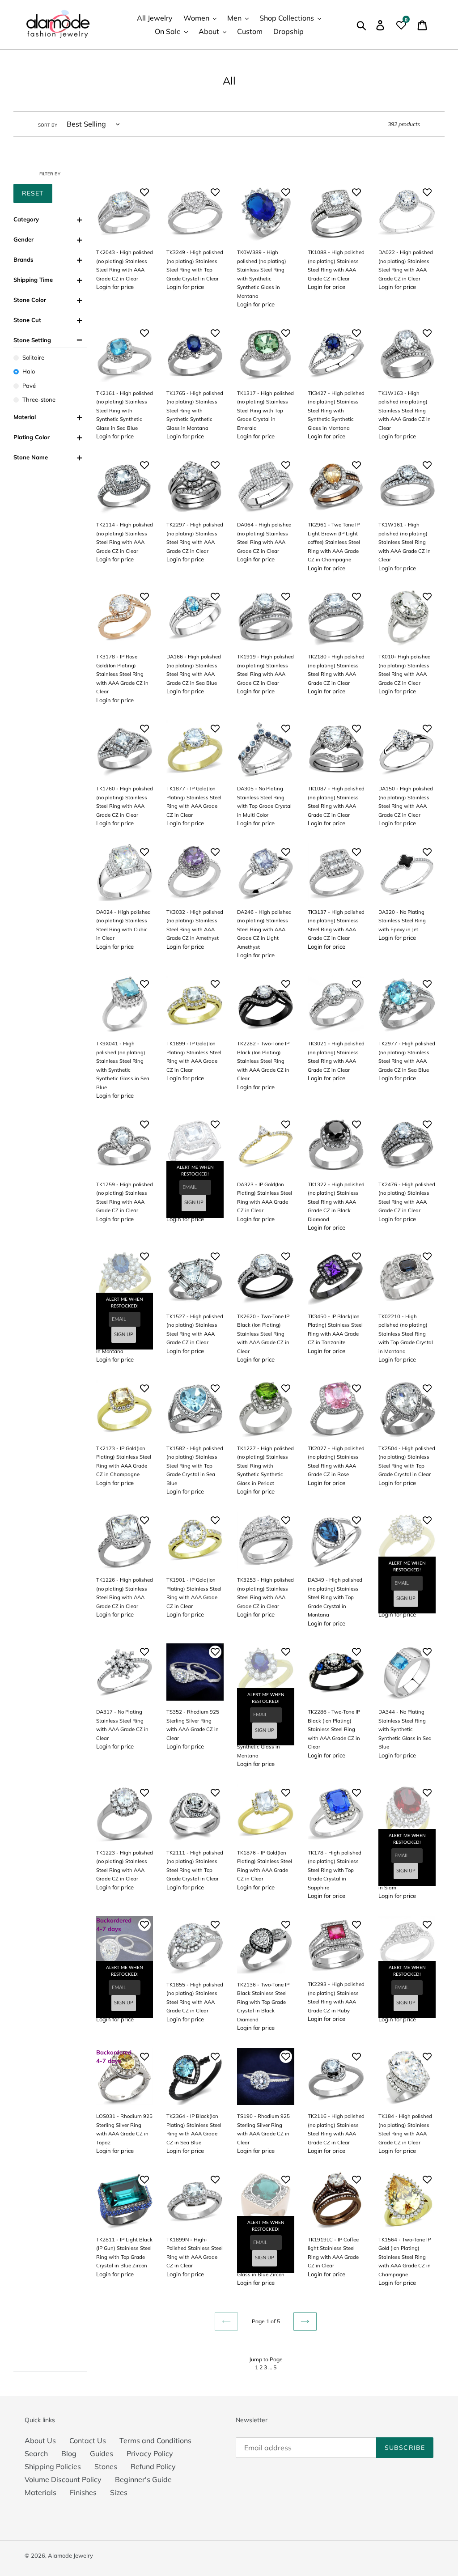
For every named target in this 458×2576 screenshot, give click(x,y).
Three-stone (39, 399)
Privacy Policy (150, 2453)
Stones (106, 2466)
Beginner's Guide (143, 2479)
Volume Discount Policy (63, 2479)
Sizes (119, 2492)
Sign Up (194, 1203)
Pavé (29, 386)
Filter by (50, 174)
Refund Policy (153, 2466)
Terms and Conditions (155, 2440)
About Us (40, 2440)
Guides (102, 2453)
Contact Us (88, 2440)
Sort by (48, 125)
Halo (29, 371)
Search (36, 2453)
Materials (40, 2492)
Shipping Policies (53, 2466)
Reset (33, 193)
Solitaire (33, 357)
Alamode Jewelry (70, 2555)
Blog (69, 2453)
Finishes (83, 2492)
